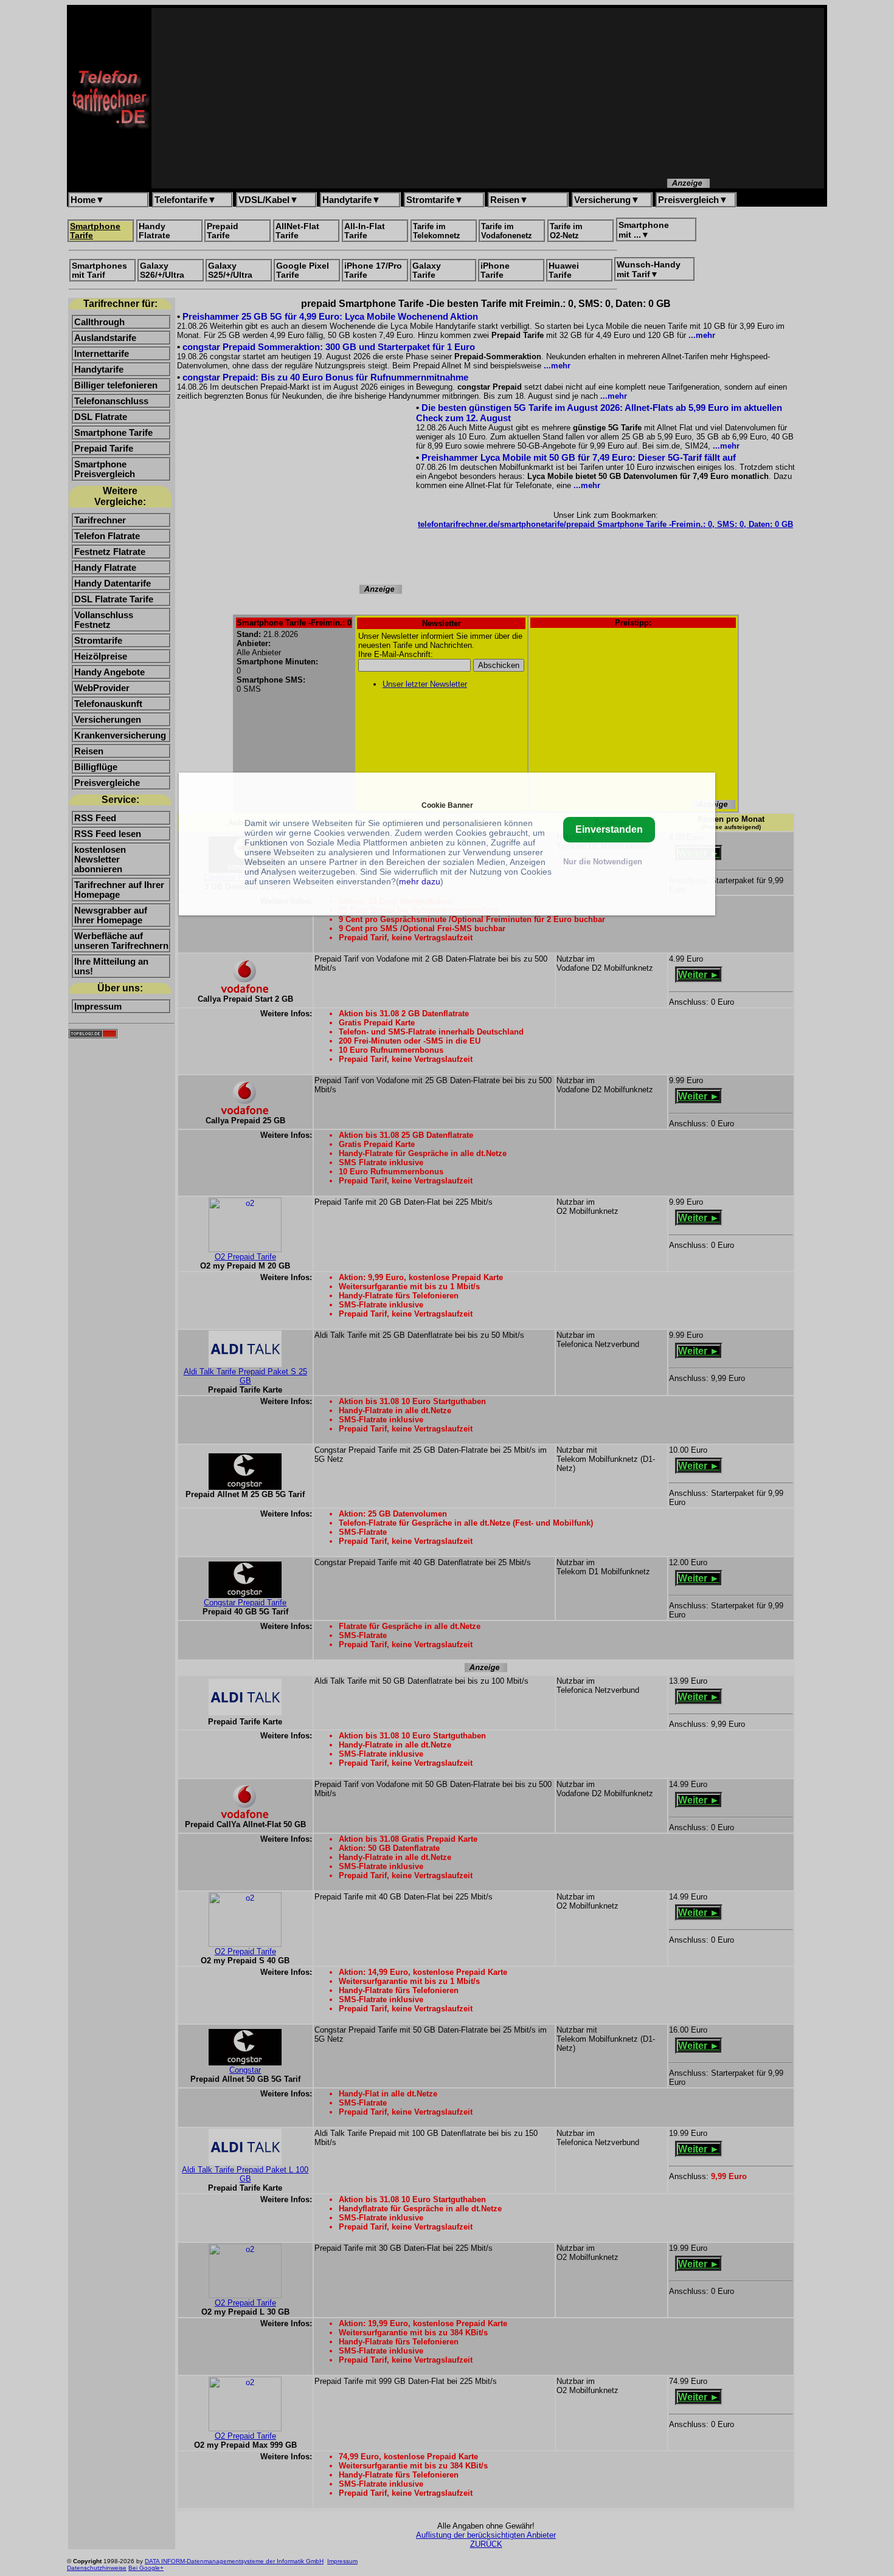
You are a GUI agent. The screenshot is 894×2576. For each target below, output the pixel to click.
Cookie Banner (447, 805)
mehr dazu (420, 881)
